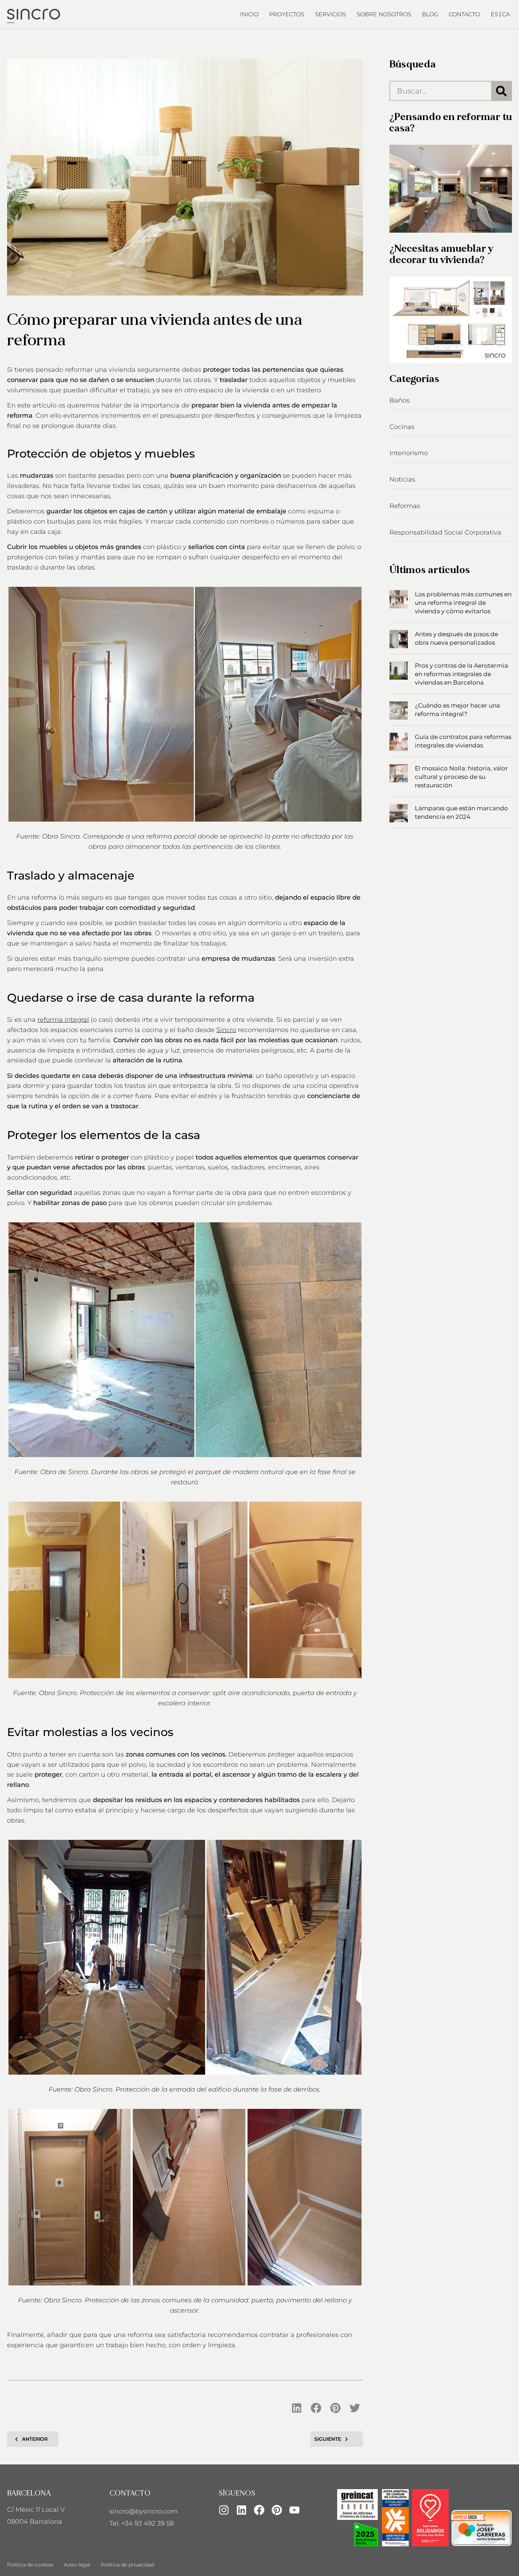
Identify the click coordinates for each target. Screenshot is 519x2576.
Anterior (35, 2439)
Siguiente (327, 2439)
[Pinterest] (277, 2510)
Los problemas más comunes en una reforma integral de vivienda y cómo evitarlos (463, 603)
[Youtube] (294, 2510)
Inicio (249, 14)
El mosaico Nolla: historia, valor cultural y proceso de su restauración (461, 777)
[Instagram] (224, 2510)
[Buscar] (501, 91)
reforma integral (63, 1020)
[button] (297, 2408)
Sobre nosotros (384, 14)
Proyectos (287, 14)
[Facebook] (259, 2510)
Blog (430, 14)
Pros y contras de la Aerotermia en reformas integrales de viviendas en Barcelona (461, 674)
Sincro (226, 1030)
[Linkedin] (241, 2510)
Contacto (464, 14)
